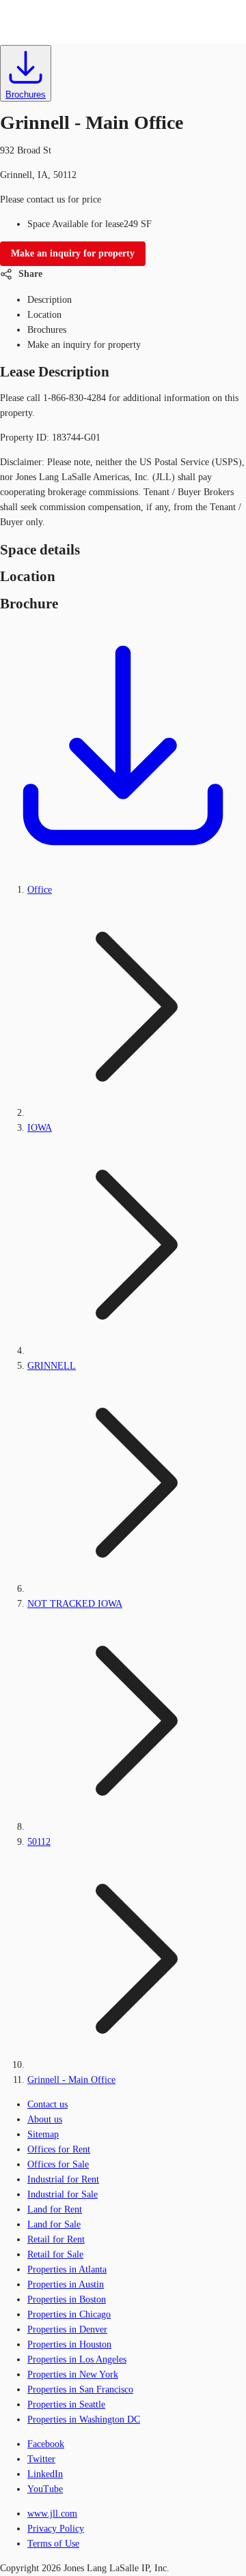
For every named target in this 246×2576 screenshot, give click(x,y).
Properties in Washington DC (84, 2419)
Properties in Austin (66, 2284)
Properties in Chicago (69, 2314)
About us (45, 2119)
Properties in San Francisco (80, 2389)
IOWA (40, 1128)
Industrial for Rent (63, 2179)
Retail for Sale (55, 2254)
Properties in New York (73, 2374)
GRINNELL (52, 1366)
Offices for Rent (59, 2149)
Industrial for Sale (63, 2194)
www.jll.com (52, 2514)
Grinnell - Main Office (71, 2080)
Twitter (41, 2459)
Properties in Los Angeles (77, 2359)
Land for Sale (54, 2224)
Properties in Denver (67, 2329)
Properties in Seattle (66, 2404)
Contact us (47, 2104)
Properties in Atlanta (67, 2269)
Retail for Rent (56, 2239)
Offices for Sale (58, 2164)
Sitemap (43, 2134)
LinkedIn (45, 2474)
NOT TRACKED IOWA (75, 1604)
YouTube (45, 2489)
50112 (39, 1842)
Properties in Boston (67, 2299)
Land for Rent (55, 2209)
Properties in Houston (69, 2344)
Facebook (46, 2444)
